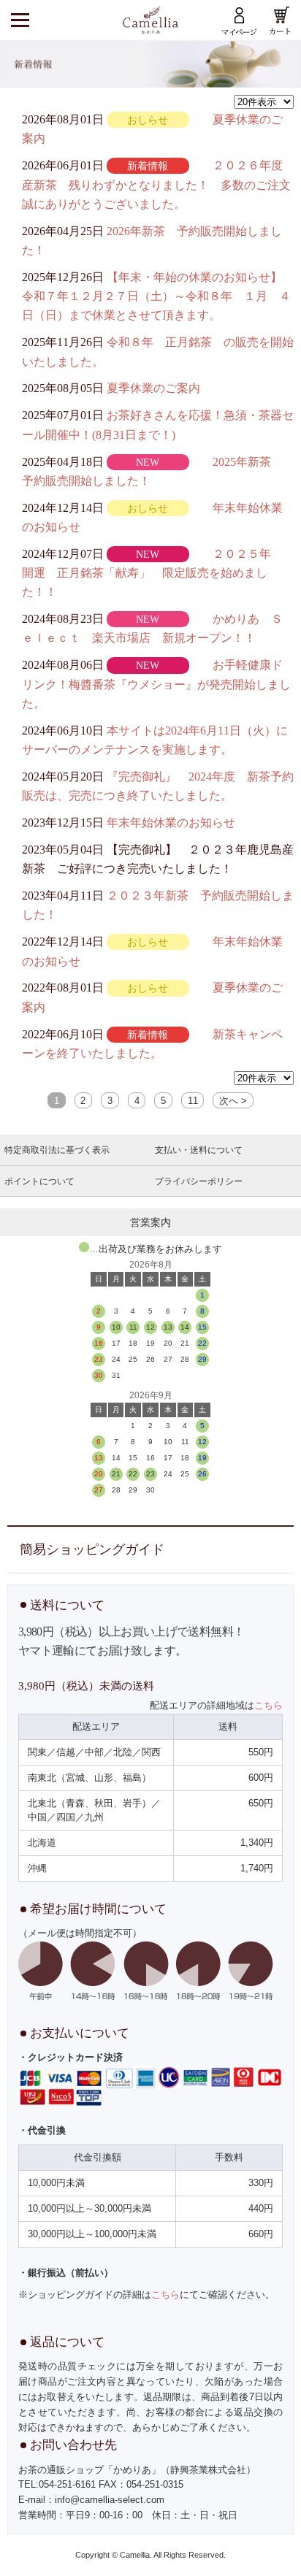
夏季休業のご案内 (153, 388)
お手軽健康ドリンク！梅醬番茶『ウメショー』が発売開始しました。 (156, 684)
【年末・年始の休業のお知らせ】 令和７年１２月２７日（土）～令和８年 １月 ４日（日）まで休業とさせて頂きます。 (158, 296)
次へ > (233, 1101)
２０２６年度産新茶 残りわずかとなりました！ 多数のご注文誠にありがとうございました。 (156, 185)
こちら (268, 1705)
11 (193, 1101)
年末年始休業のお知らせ (171, 823)
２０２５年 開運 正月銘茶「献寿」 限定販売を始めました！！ (152, 573)
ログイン (240, 20)
